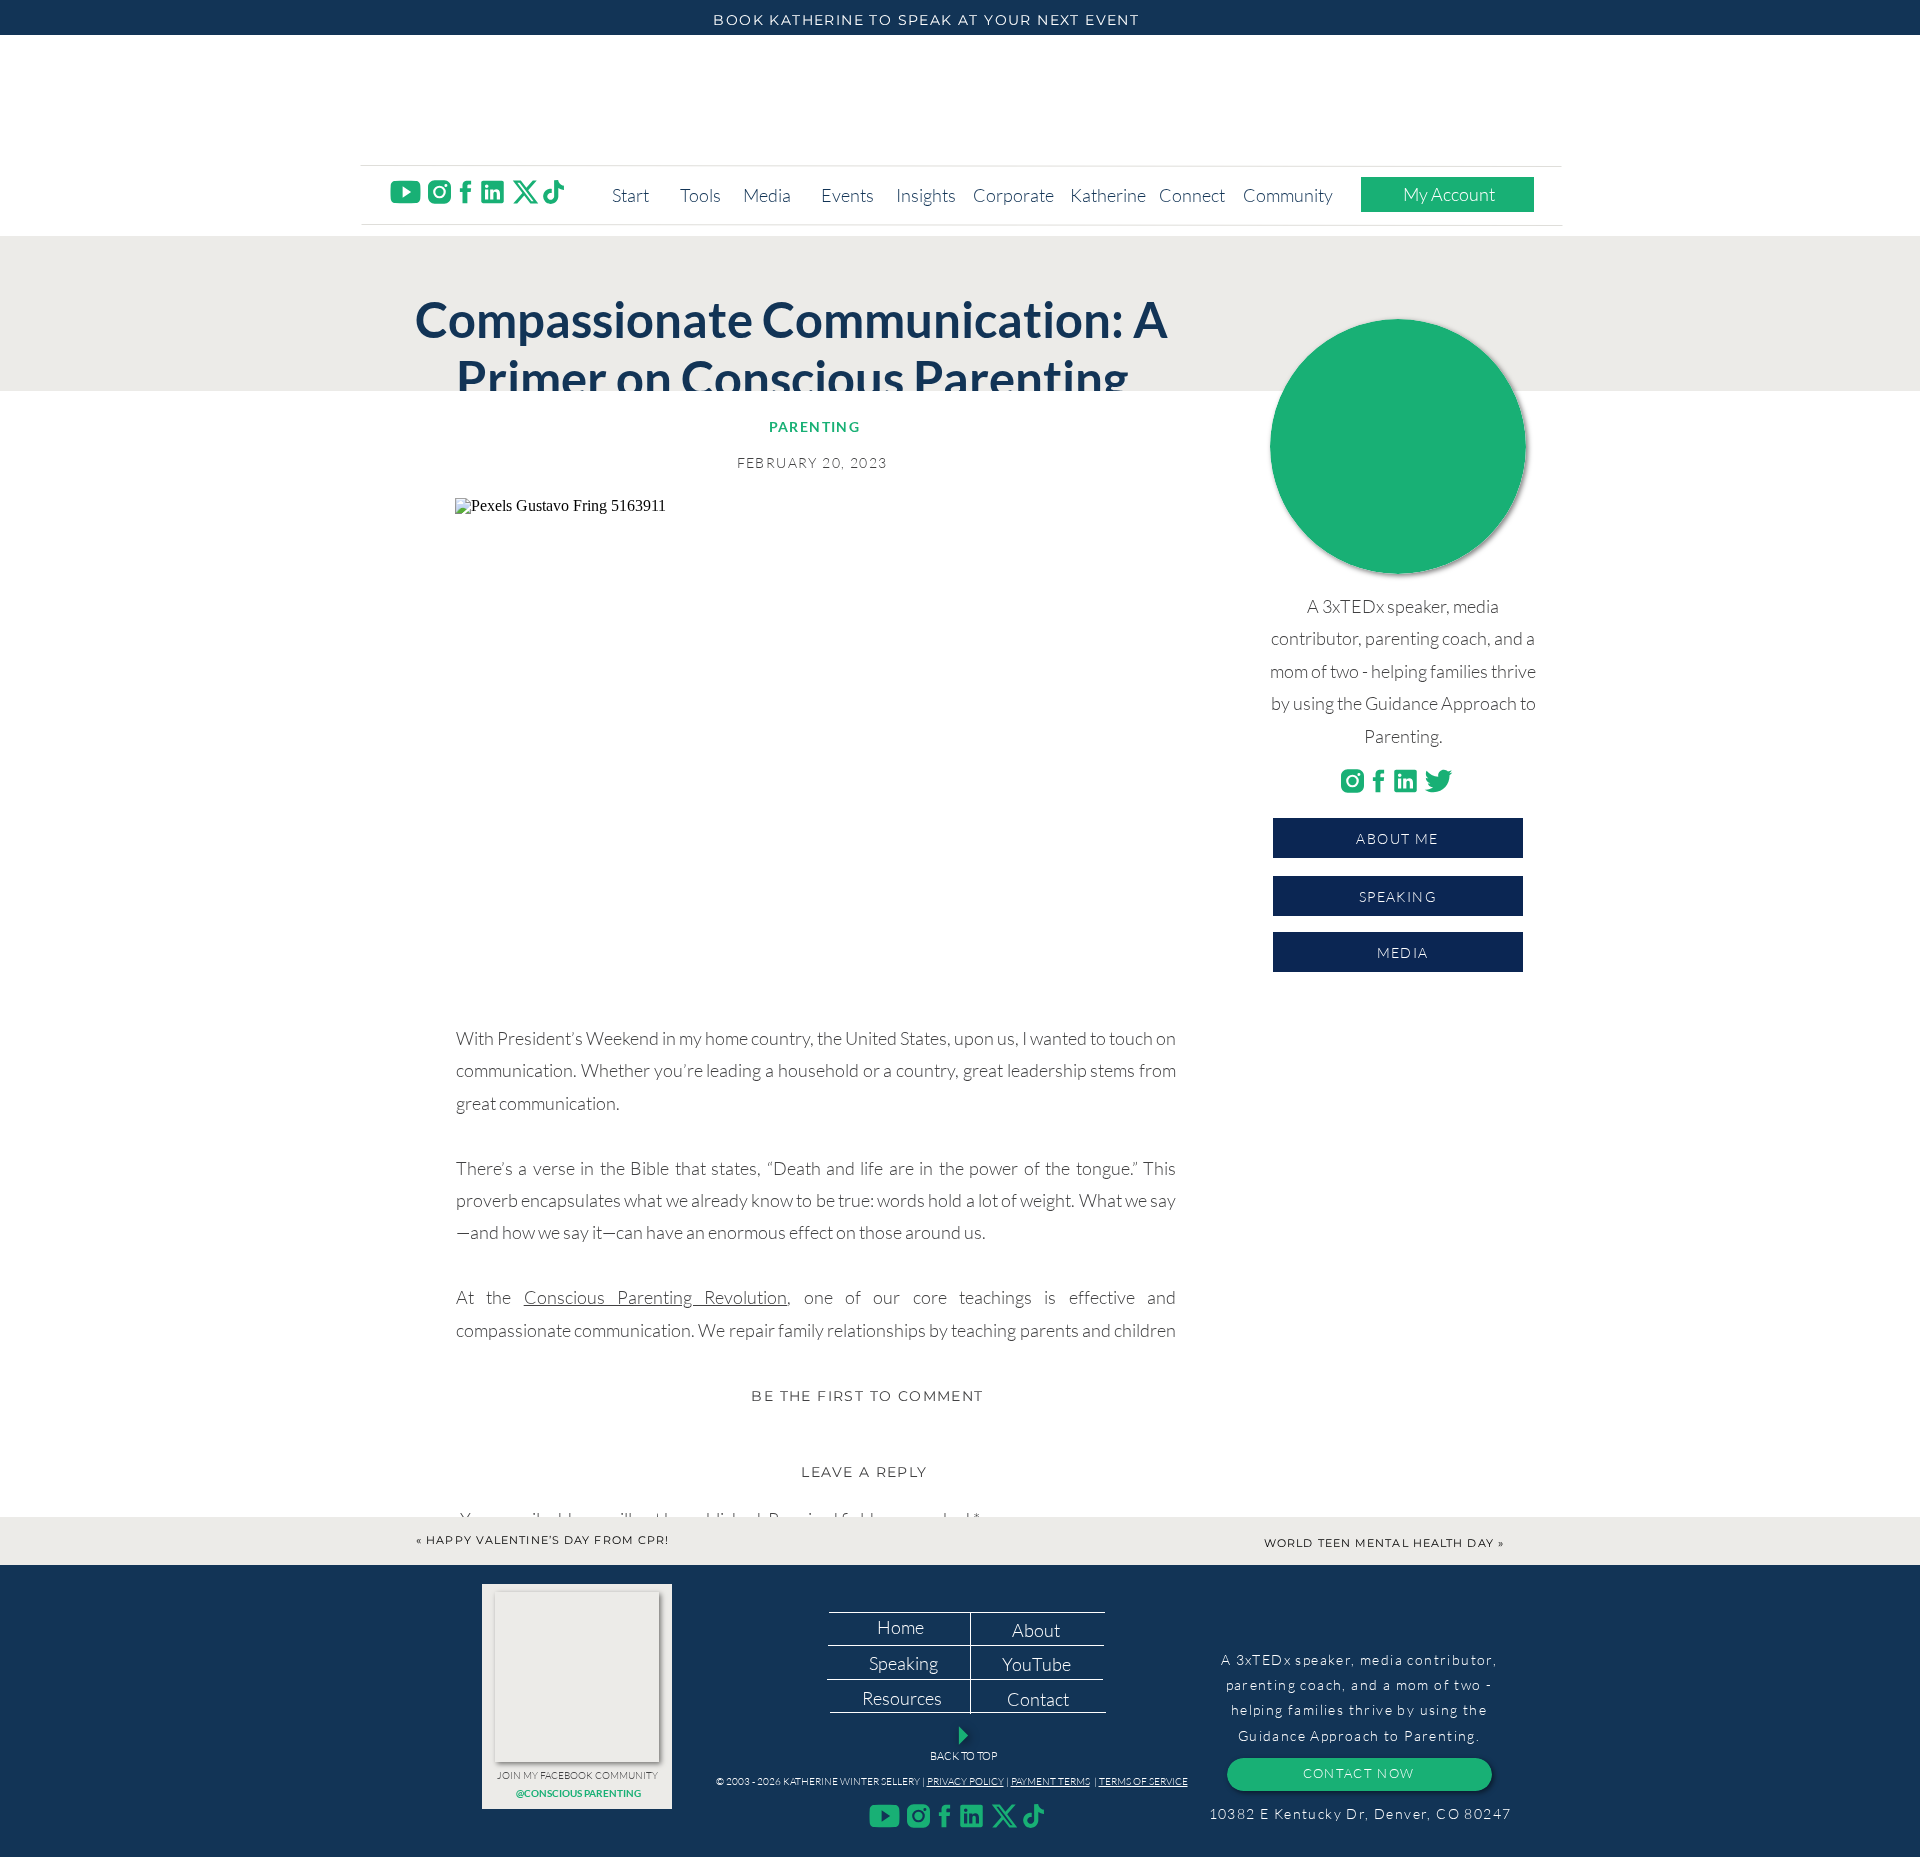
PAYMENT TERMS (1050, 1781)
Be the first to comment (867, 1396)
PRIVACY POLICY (965, 1781)
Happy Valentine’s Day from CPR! (547, 1540)
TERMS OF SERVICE (1143, 1781)
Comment (503, 1565)
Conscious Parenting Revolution (656, 1297)
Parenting (815, 426)
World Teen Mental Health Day (1379, 1543)
